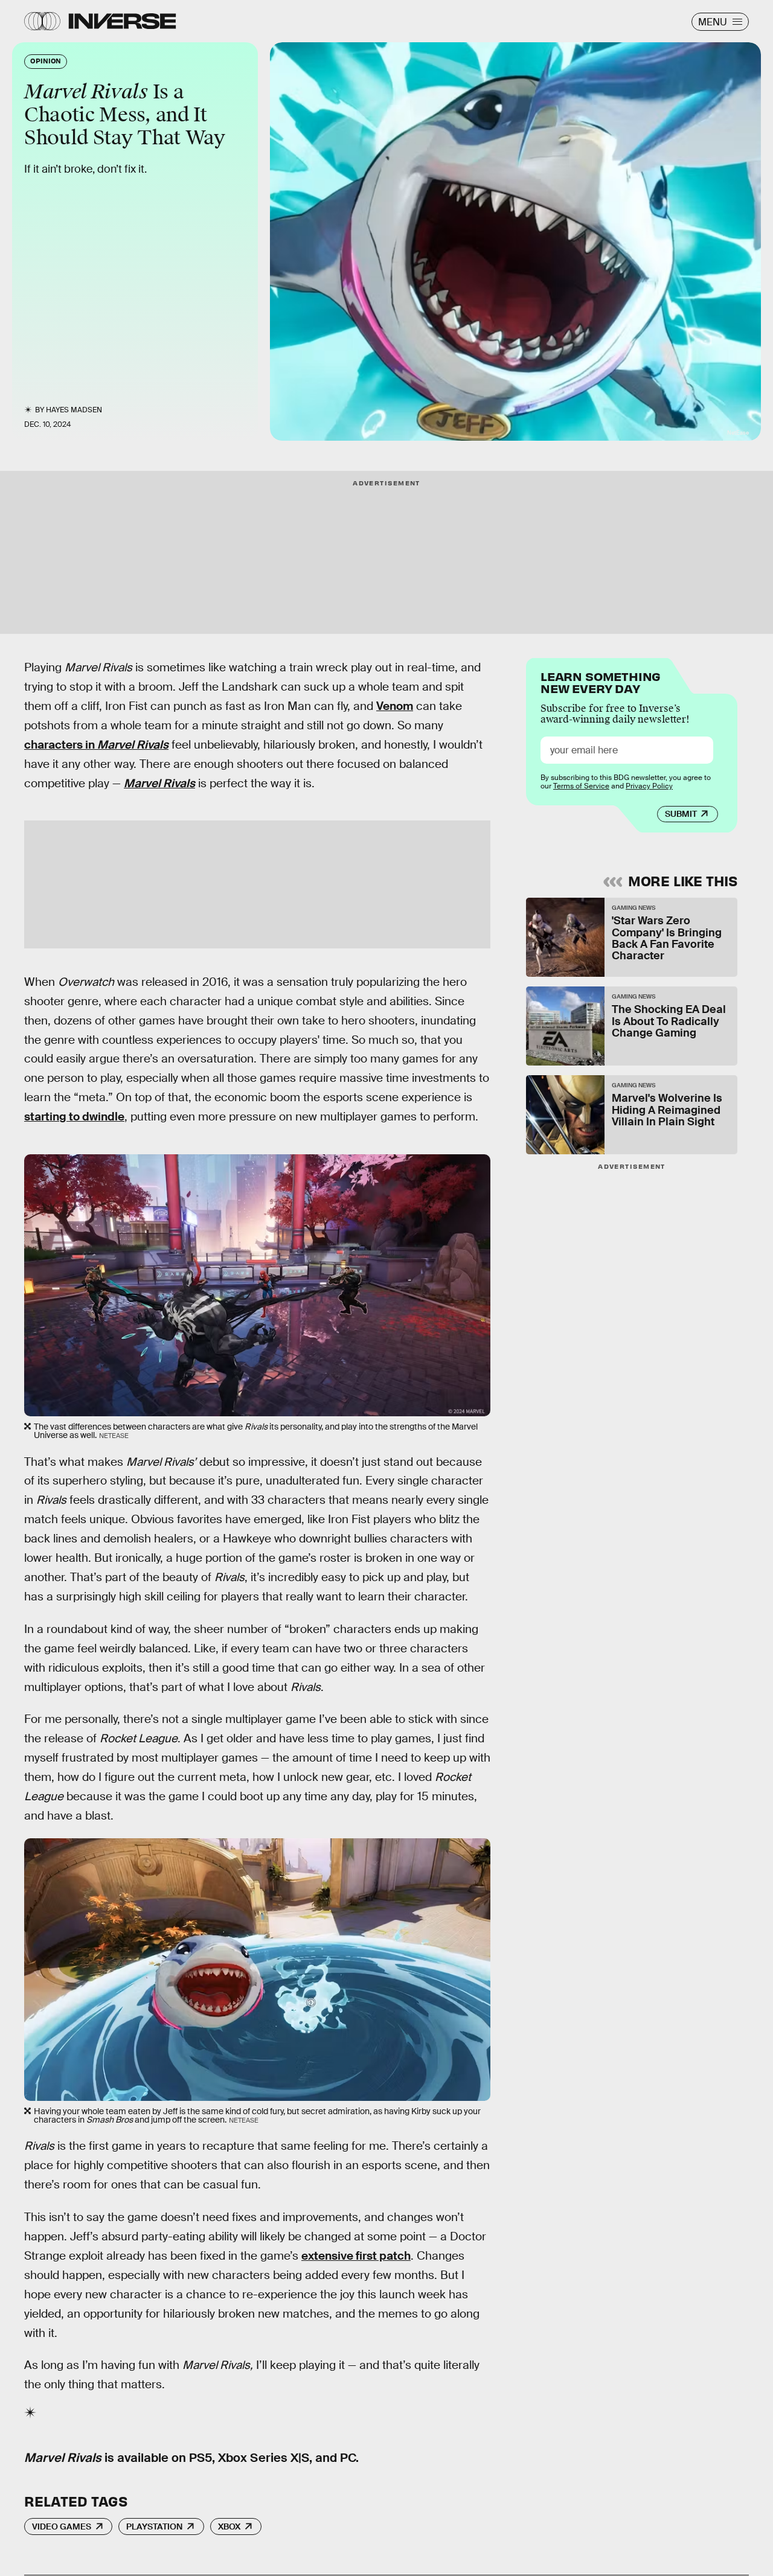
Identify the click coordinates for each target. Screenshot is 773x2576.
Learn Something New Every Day (601, 681)
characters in (96, 745)
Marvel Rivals (159, 783)
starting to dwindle (74, 1117)
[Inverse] (122, 21)
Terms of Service (581, 786)
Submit (681, 814)
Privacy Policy (649, 786)
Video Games (62, 2526)
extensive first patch (356, 2256)
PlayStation (154, 2526)
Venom (395, 706)
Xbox (229, 2526)
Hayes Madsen (74, 410)
